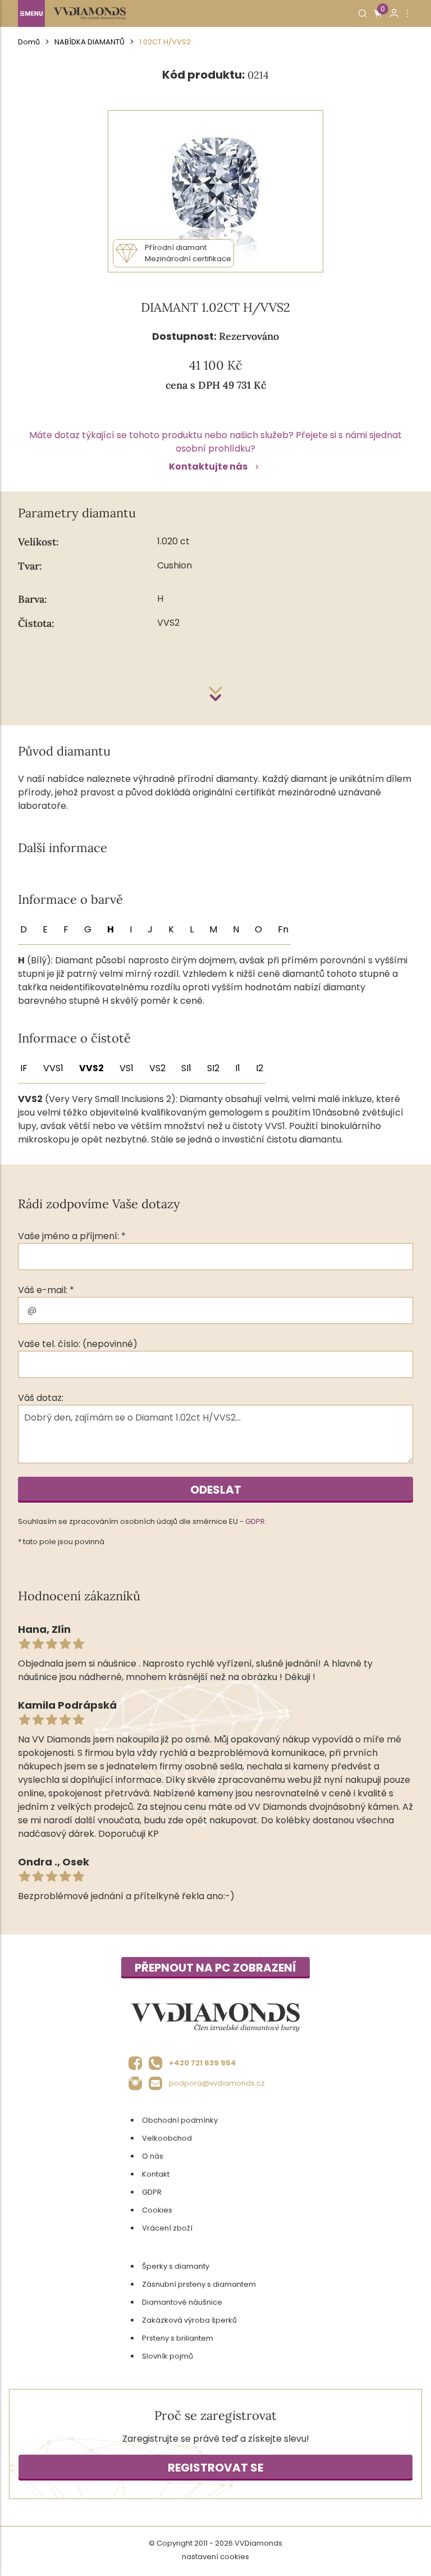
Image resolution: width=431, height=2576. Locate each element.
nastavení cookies (215, 2557)
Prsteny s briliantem (178, 2338)
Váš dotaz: (41, 1398)
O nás (153, 2156)
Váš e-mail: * (46, 1290)
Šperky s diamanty (176, 2266)
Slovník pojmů (168, 2356)
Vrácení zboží (167, 2228)
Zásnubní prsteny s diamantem (199, 2284)
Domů (29, 42)
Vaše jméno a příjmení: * (72, 1236)
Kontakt (156, 2174)
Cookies (157, 2210)
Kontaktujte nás (208, 466)
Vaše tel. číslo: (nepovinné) (78, 1344)
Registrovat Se (215, 2468)
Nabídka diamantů (90, 42)
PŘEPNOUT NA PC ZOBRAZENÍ (215, 1968)
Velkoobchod (167, 2138)
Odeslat (216, 1490)
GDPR (255, 1521)
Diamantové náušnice (182, 2302)
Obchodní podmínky (180, 2120)
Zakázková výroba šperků (189, 2320)
